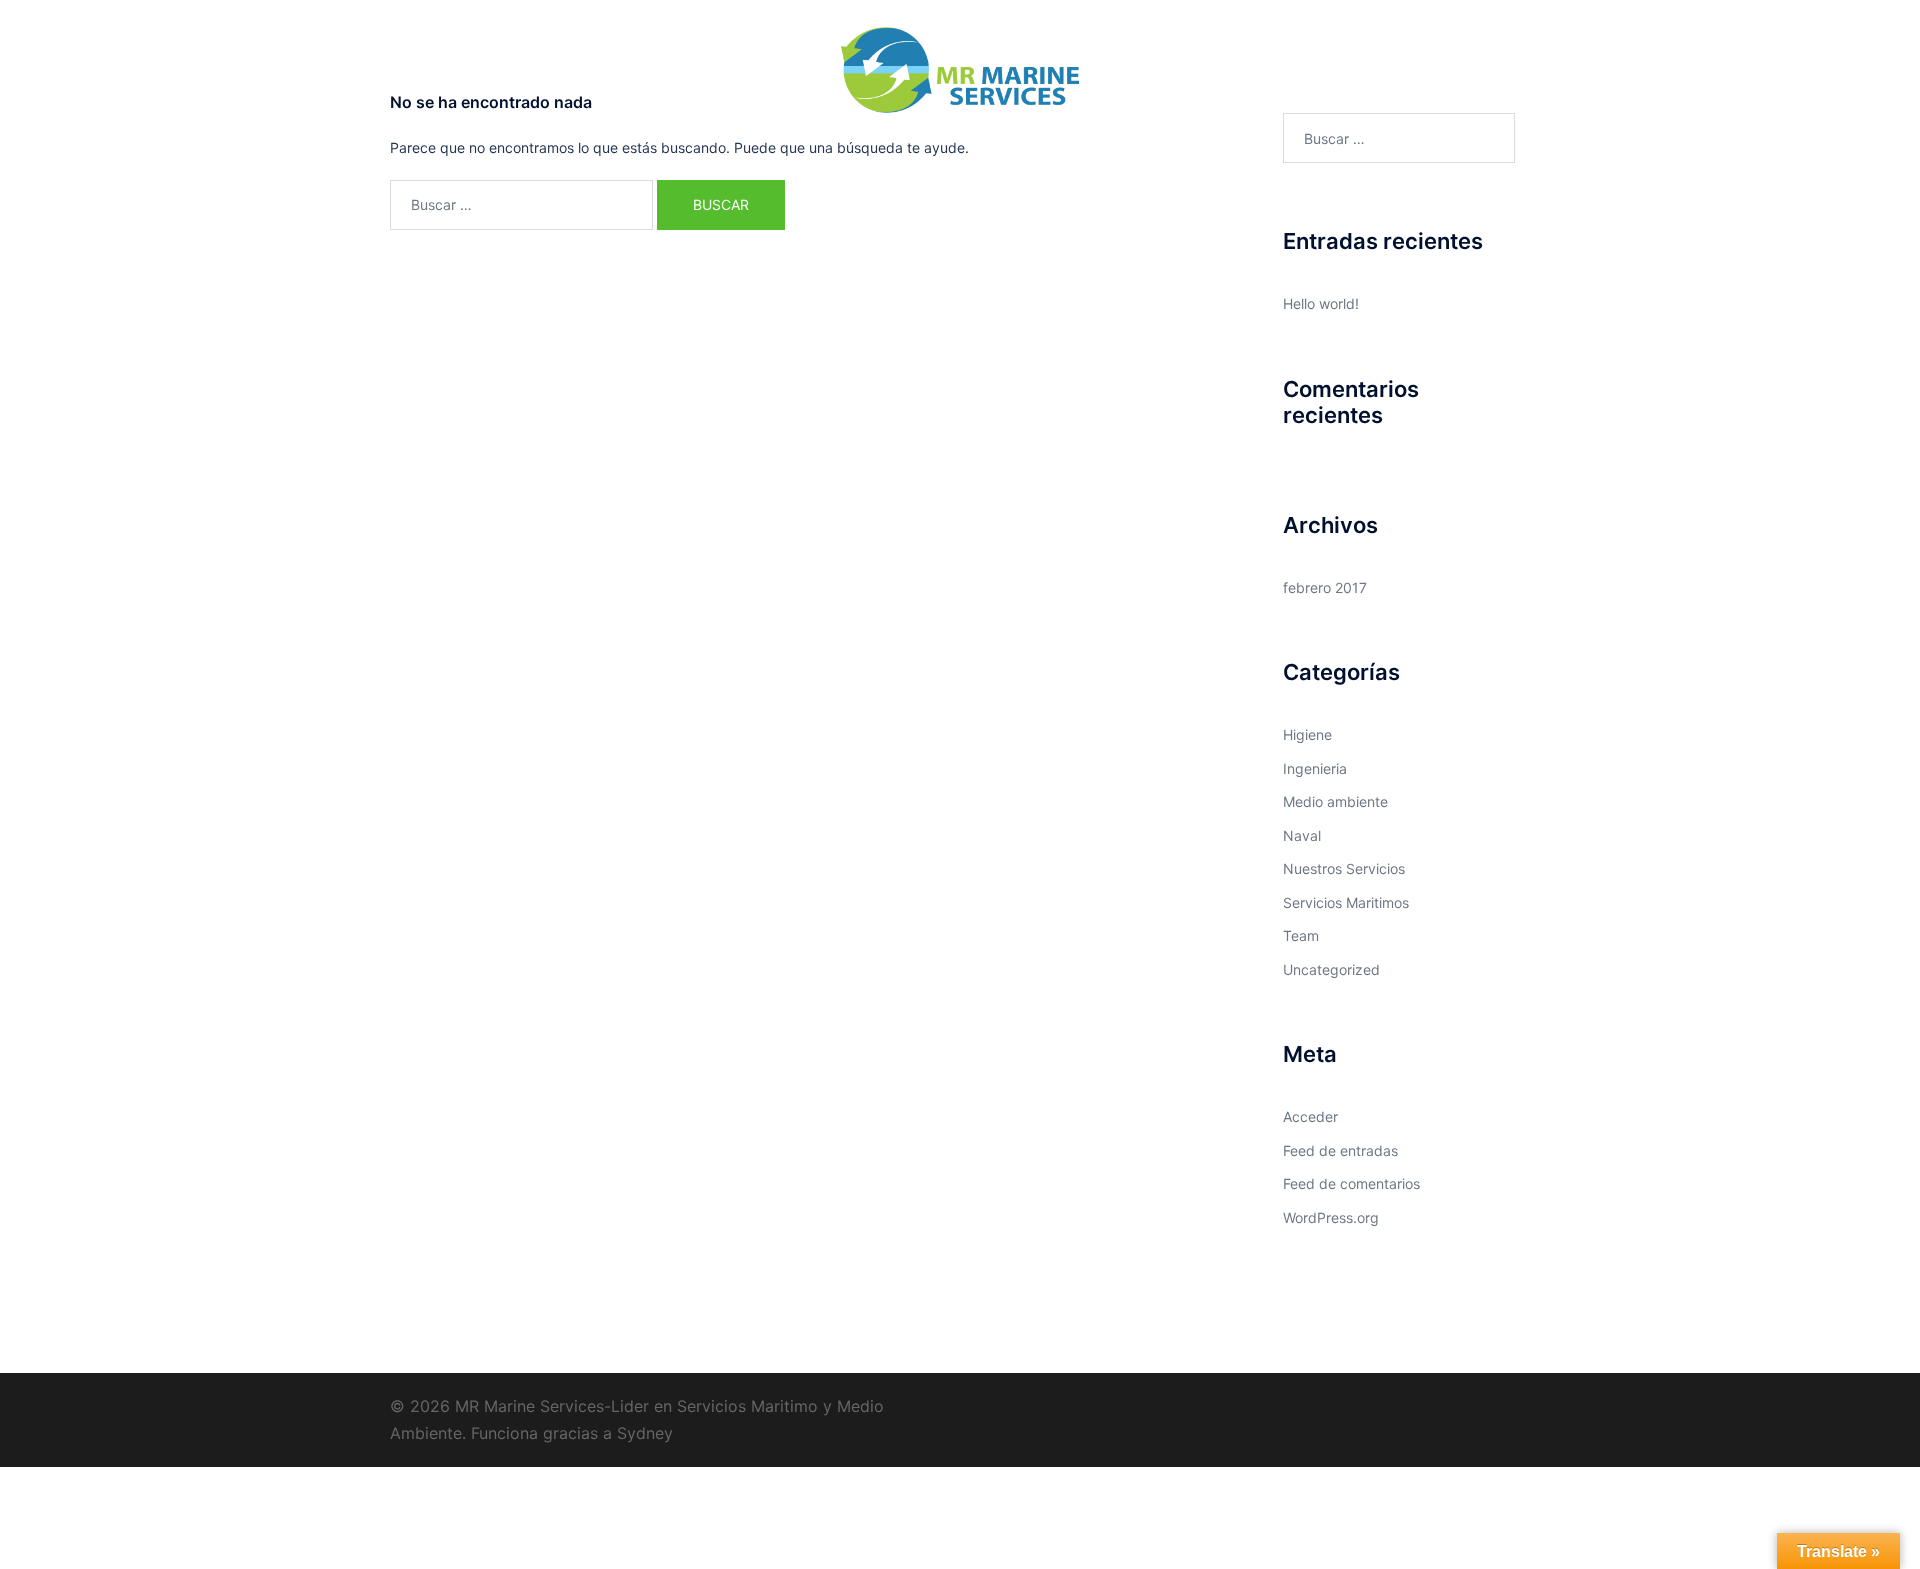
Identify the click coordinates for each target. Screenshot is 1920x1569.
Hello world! (1321, 303)
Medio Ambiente (1026, 161)
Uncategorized (1331, 969)
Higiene (1307, 734)
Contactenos (1242, 161)
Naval (807, 161)
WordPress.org (1331, 1217)
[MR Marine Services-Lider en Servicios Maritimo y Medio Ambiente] (959, 75)
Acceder (1310, 1116)
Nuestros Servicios (1344, 868)
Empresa (732, 161)
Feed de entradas (1340, 1150)
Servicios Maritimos (1346, 902)
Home (656, 161)
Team (1301, 935)
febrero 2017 (1325, 587)
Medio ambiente (1335, 801)
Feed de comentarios (1351, 1183)
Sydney (645, 1433)
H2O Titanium (899, 161)
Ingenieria (1140, 161)
